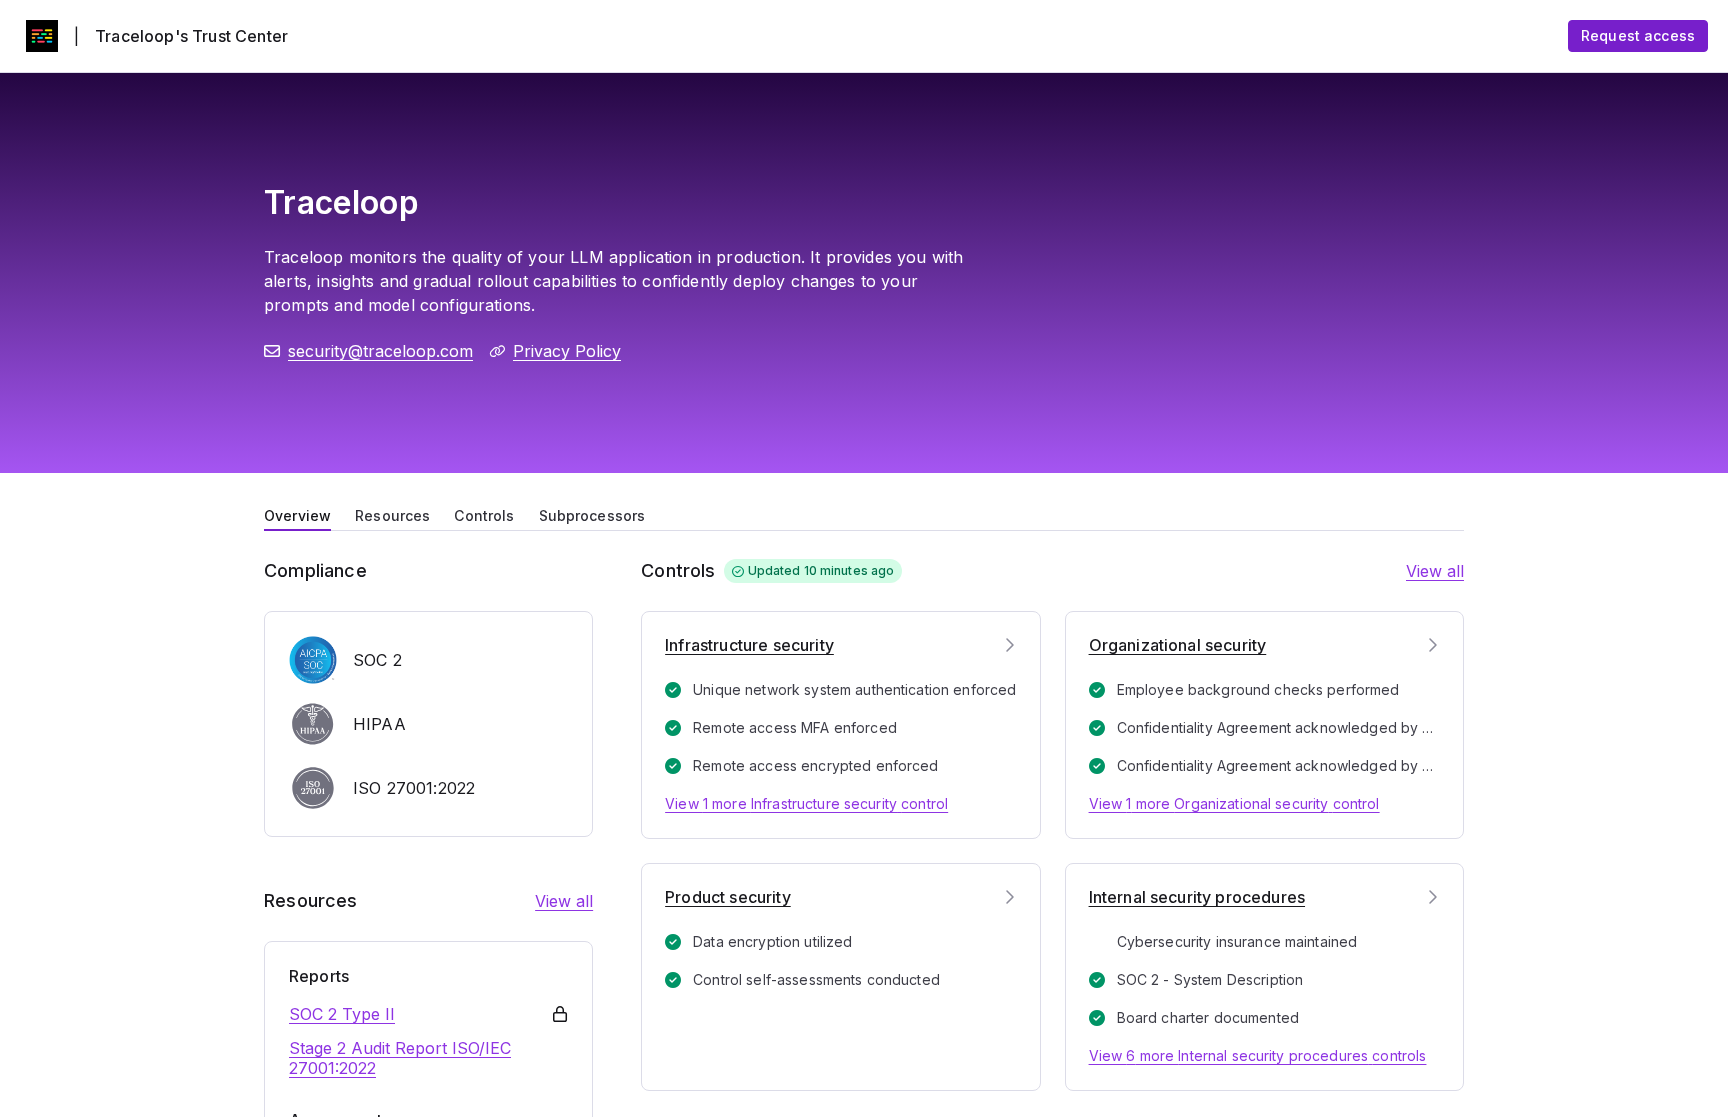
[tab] (297, 514)
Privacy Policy (567, 351)
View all (564, 901)
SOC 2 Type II (342, 1014)
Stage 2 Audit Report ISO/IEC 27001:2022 (400, 1058)
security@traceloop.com (380, 351)
